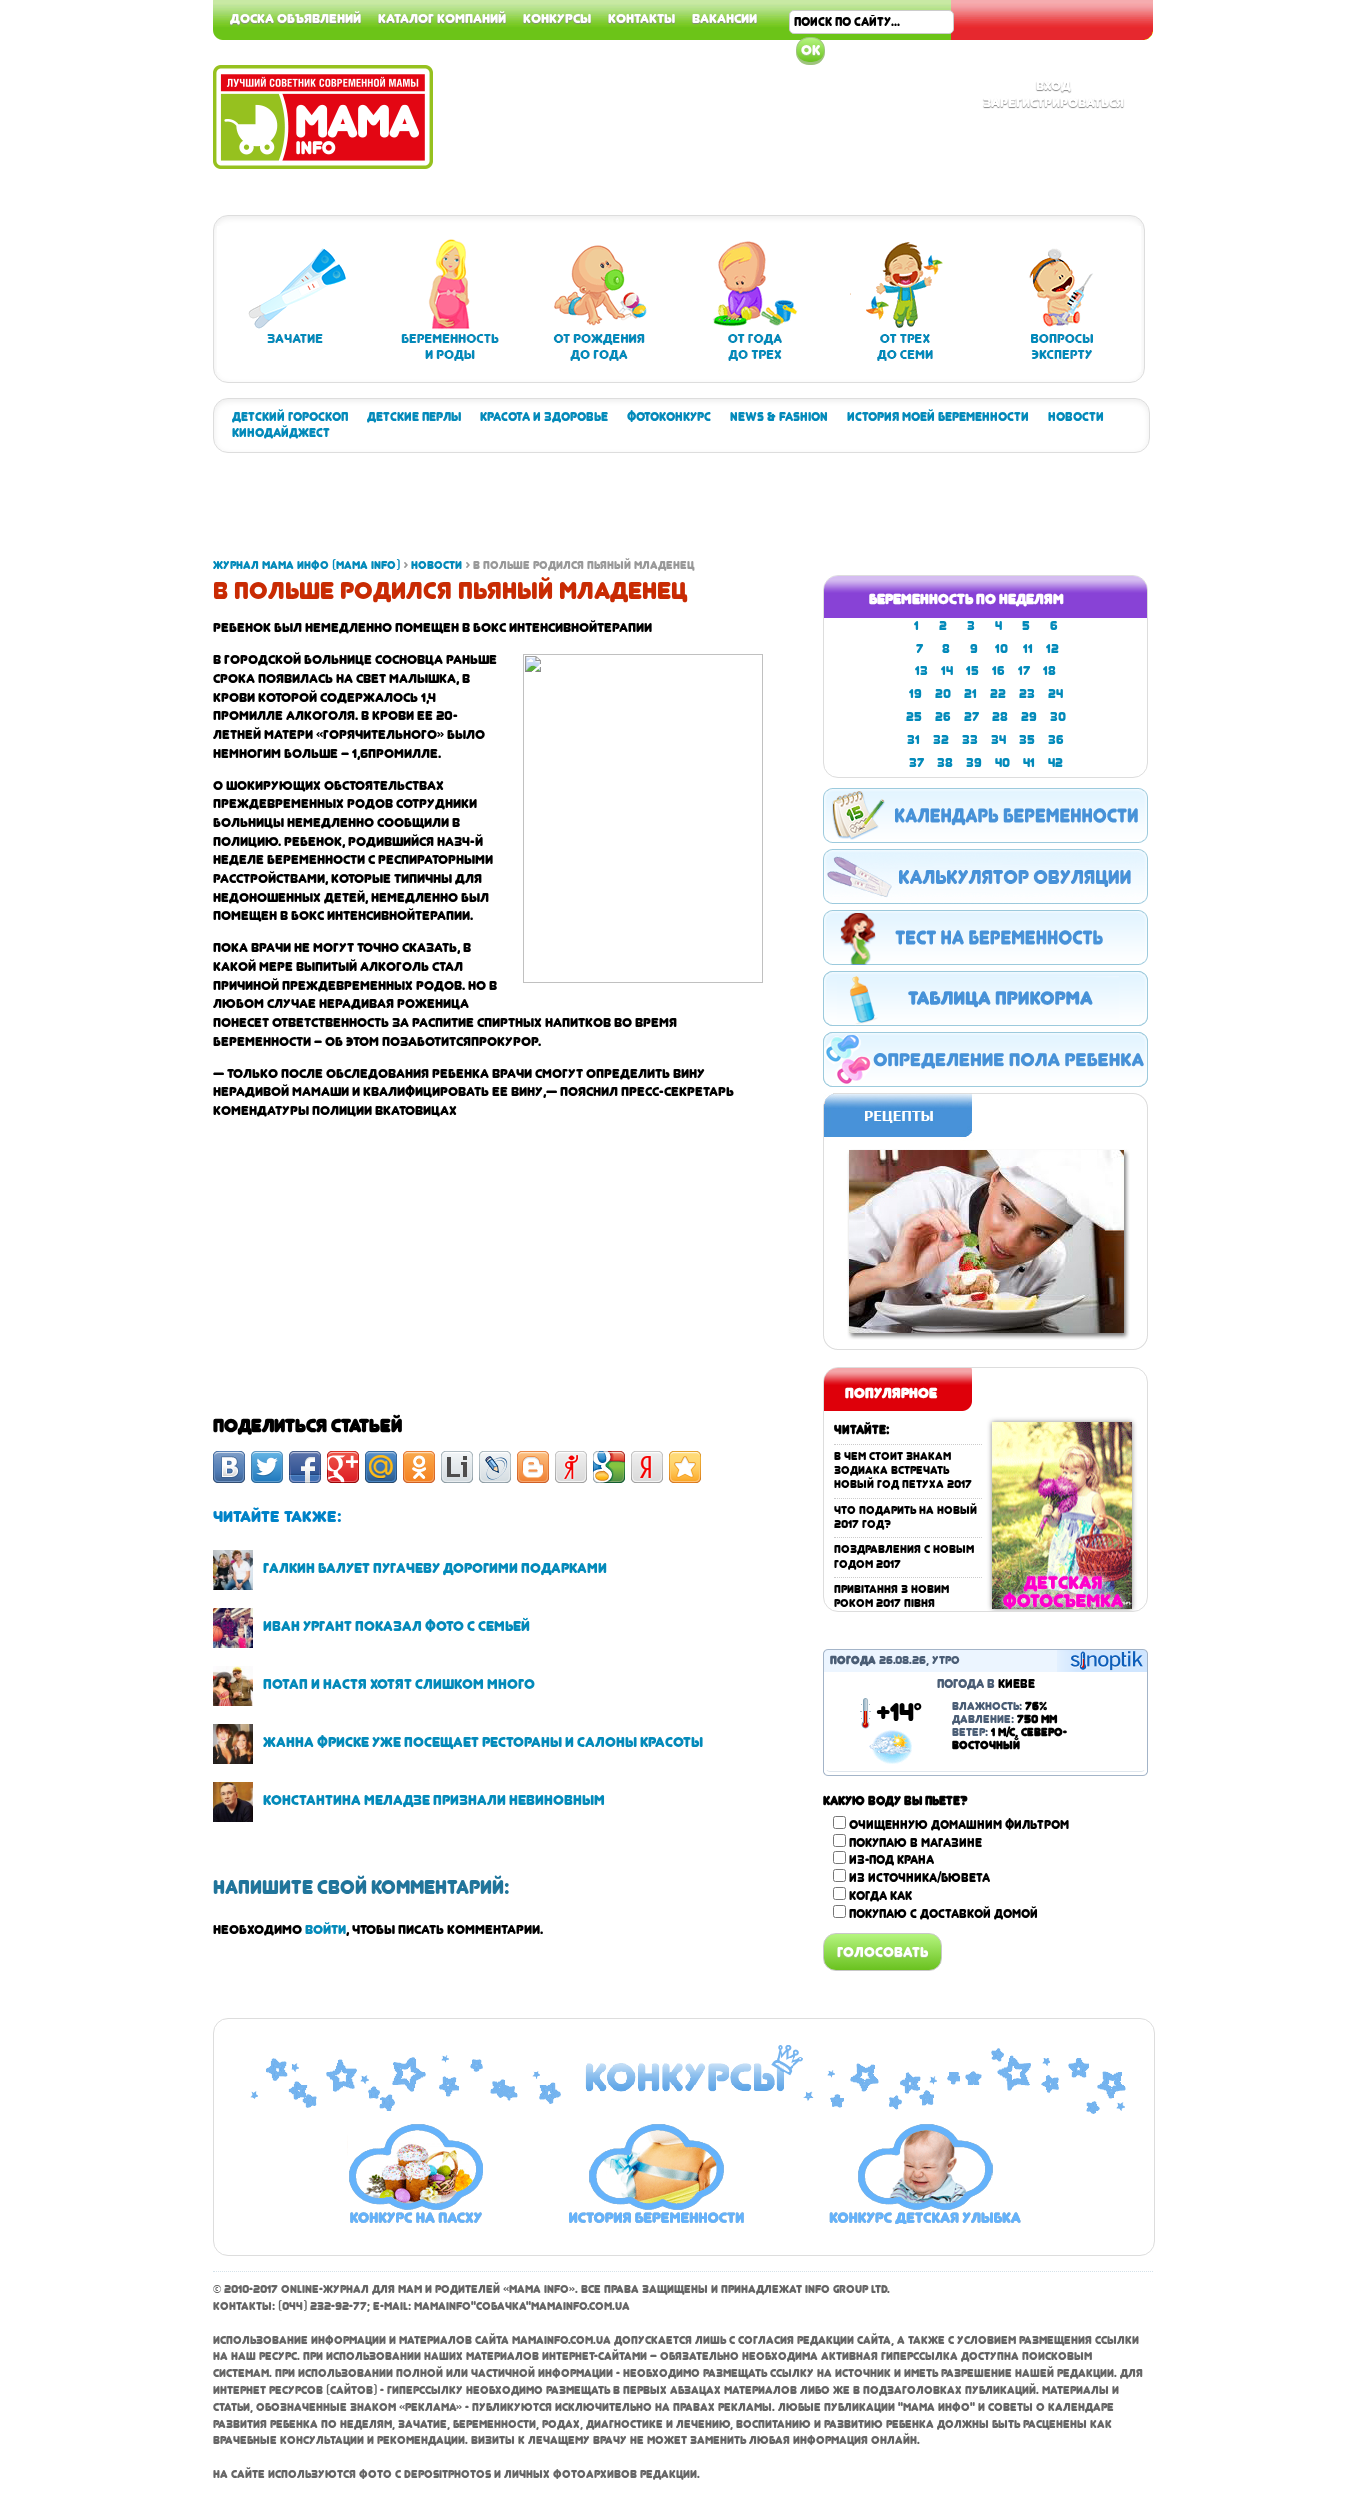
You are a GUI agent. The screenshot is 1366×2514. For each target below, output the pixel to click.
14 (947, 671)
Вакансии (724, 18)
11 (1028, 649)
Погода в (986, 1684)
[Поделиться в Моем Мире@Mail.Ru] (381, 1467)
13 (921, 671)
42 (1055, 763)
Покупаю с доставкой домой (943, 1914)
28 (1000, 717)
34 (998, 740)
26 (943, 717)
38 (945, 763)
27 (971, 717)
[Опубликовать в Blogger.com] (533, 1467)
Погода (853, 1660)
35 (1027, 740)
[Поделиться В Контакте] (229, 1467)
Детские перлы (414, 417)
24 (1055, 694)
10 (1001, 649)
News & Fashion (779, 417)
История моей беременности (938, 417)
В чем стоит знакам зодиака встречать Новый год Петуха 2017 (903, 1471)
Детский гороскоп (290, 417)
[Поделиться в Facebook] (305, 1467)
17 (1024, 671)
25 (914, 717)
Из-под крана (891, 1860)
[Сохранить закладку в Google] (609, 1467)
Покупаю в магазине (915, 1843)
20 (943, 694)
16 (998, 671)
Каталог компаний (442, 18)
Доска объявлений (295, 18)
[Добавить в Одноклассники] (419, 1467)
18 (1049, 671)
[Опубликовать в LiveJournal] (495, 1467)
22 (998, 694)
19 (915, 694)
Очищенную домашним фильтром (959, 1825)
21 (970, 694)
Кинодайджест (281, 433)
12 (1052, 649)
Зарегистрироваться (1053, 102)
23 (1027, 694)
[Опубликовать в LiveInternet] (457, 1467)
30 (1058, 717)
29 (1029, 717)
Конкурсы (557, 18)
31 (913, 740)
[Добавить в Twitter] (267, 1467)
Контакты (641, 18)
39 (974, 763)
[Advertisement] (1286, 300)
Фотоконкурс (669, 417)
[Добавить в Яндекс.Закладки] (647, 1467)
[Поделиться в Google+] (343, 1467)
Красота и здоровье (544, 417)
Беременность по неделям (966, 599)
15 (972, 671)
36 (1056, 740)
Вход (1053, 85)
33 (970, 740)
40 (1002, 763)
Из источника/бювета (919, 1878)
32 (941, 740)
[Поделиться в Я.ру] (571, 1467)
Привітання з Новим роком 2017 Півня (891, 1596)
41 (1029, 763)
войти (325, 1929)
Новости (1076, 417)
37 (916, 763)
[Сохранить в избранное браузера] (685, 1467)
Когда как (880, 1896)
